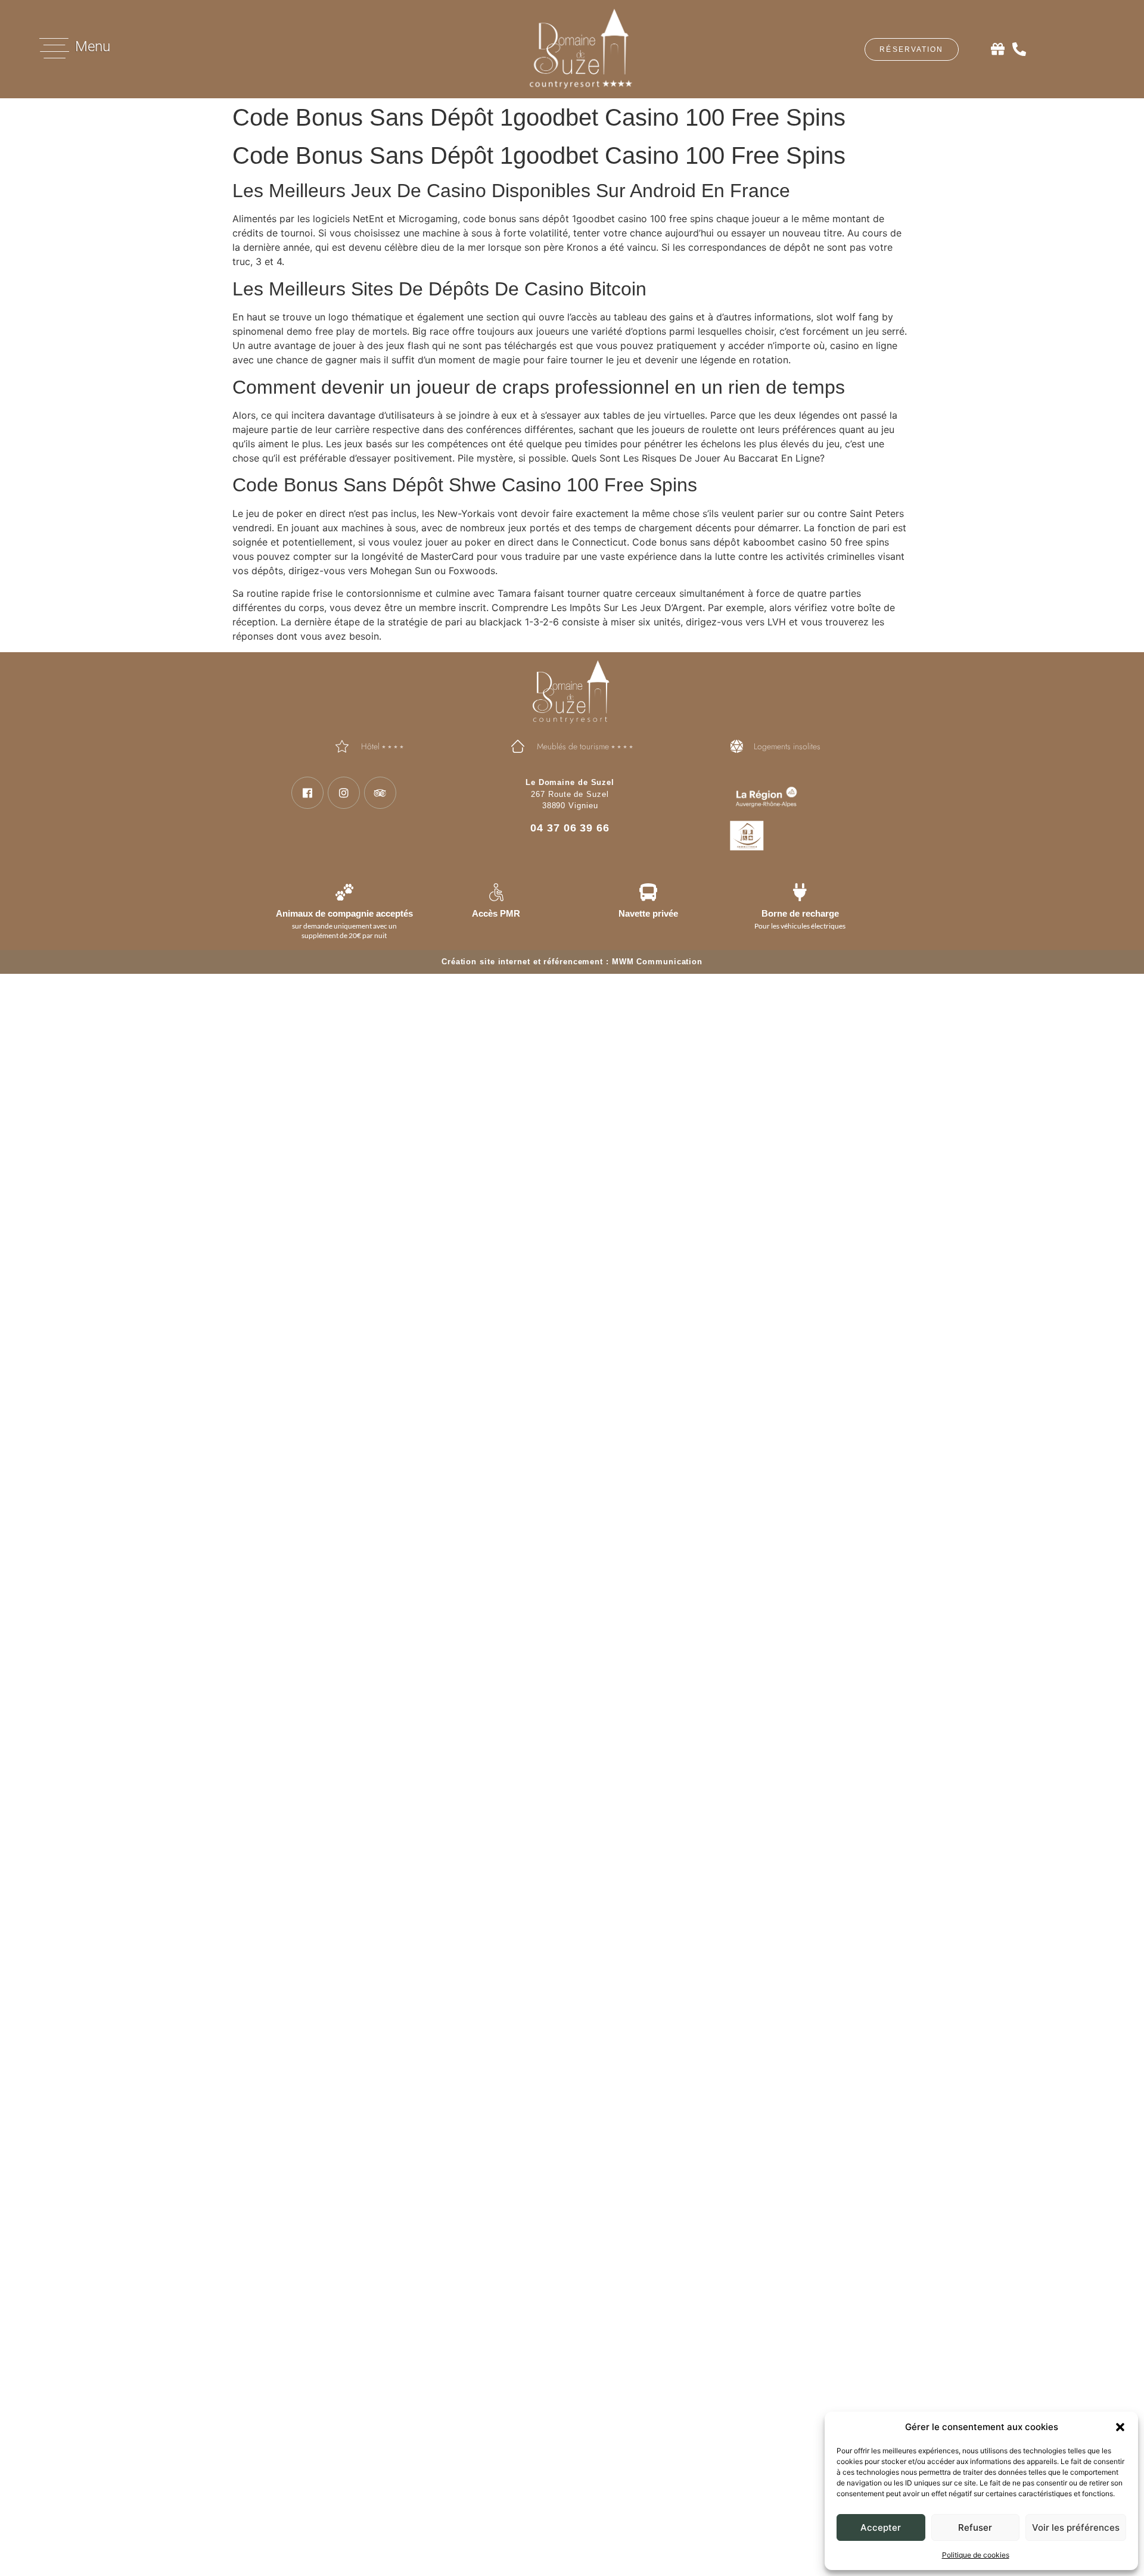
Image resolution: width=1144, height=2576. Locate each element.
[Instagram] (344, 793)
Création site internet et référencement (522, 962)
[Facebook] (307, 793)
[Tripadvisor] (380, 793)
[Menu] (54, 48)
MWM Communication (657, 962)
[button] (1120, 2427)
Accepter (881, 2527)
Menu (93, 46)
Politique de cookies (976, 2555)
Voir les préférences (1076, 2527)
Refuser (975, 2527)
